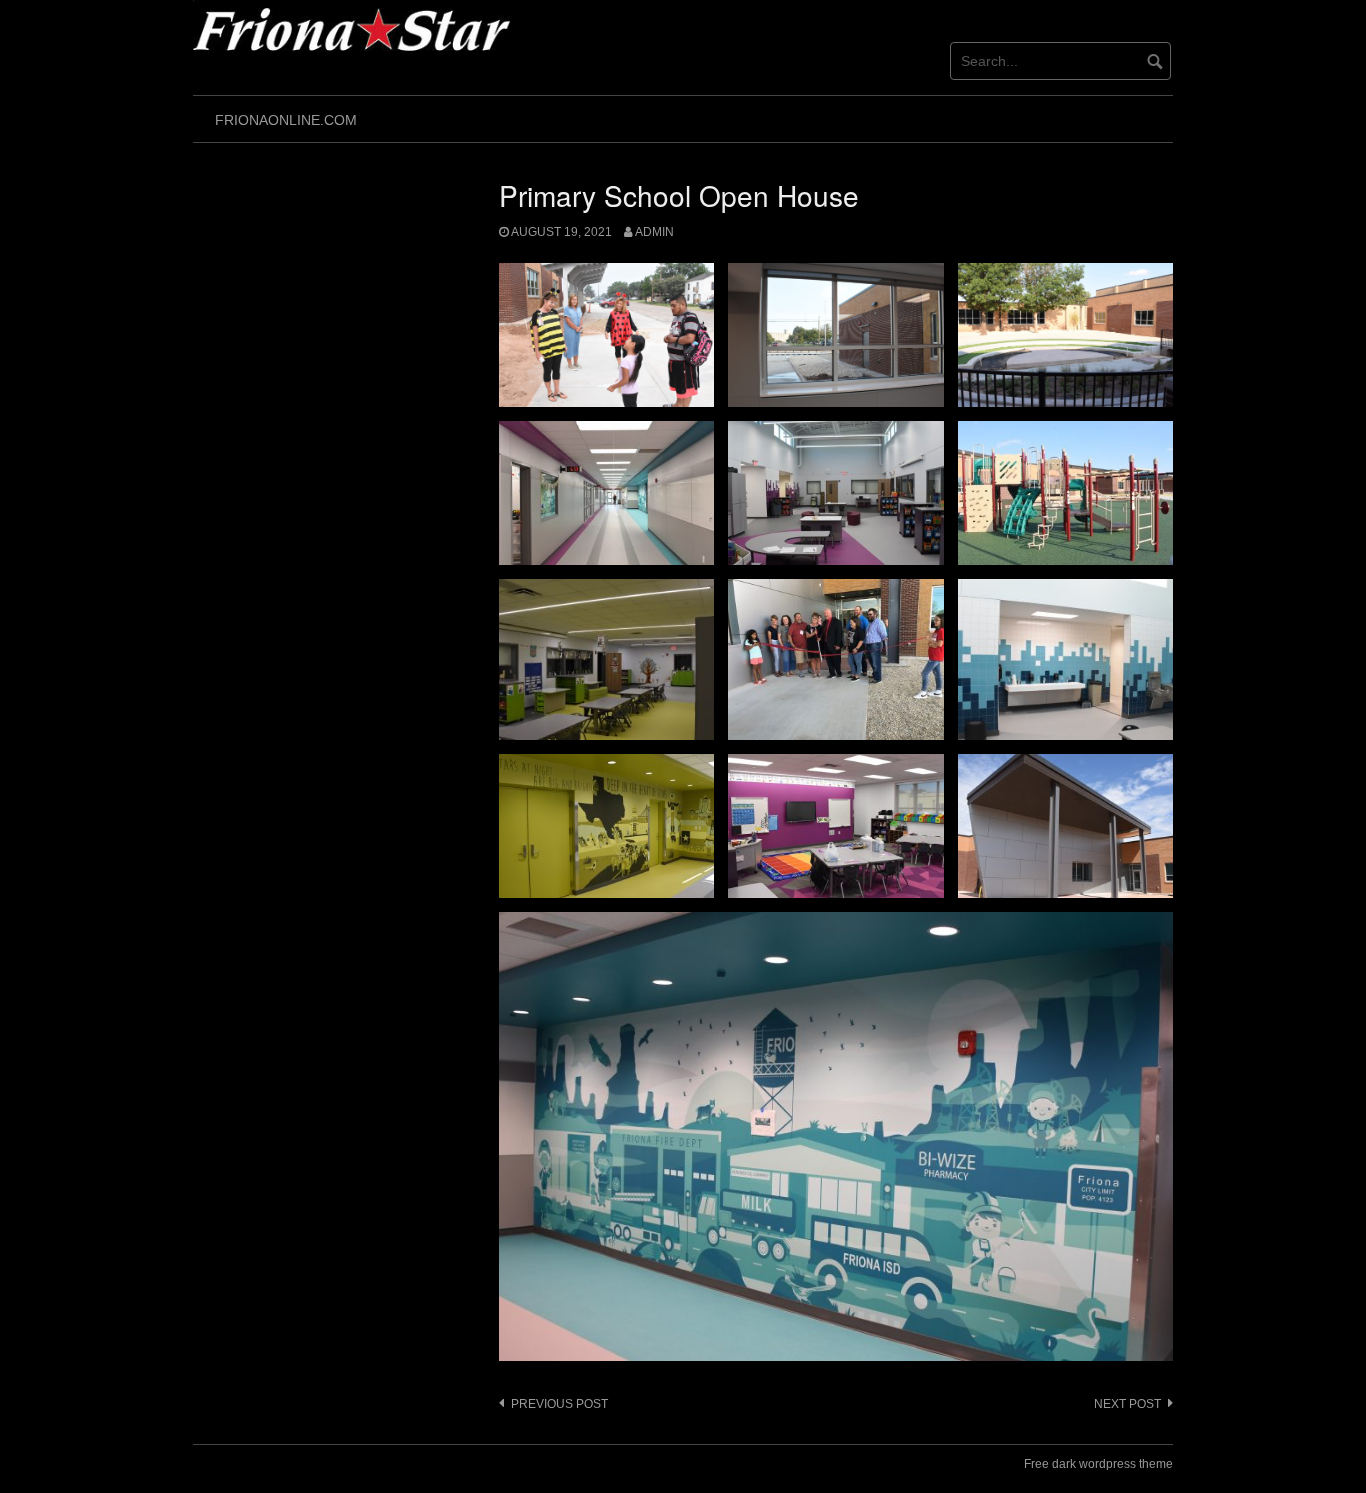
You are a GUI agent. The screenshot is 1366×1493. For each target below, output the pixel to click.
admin (654, 232)
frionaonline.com (286, 120)
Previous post (559, 1404)
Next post (1127, 1404)
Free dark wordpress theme (1098, 1464)
